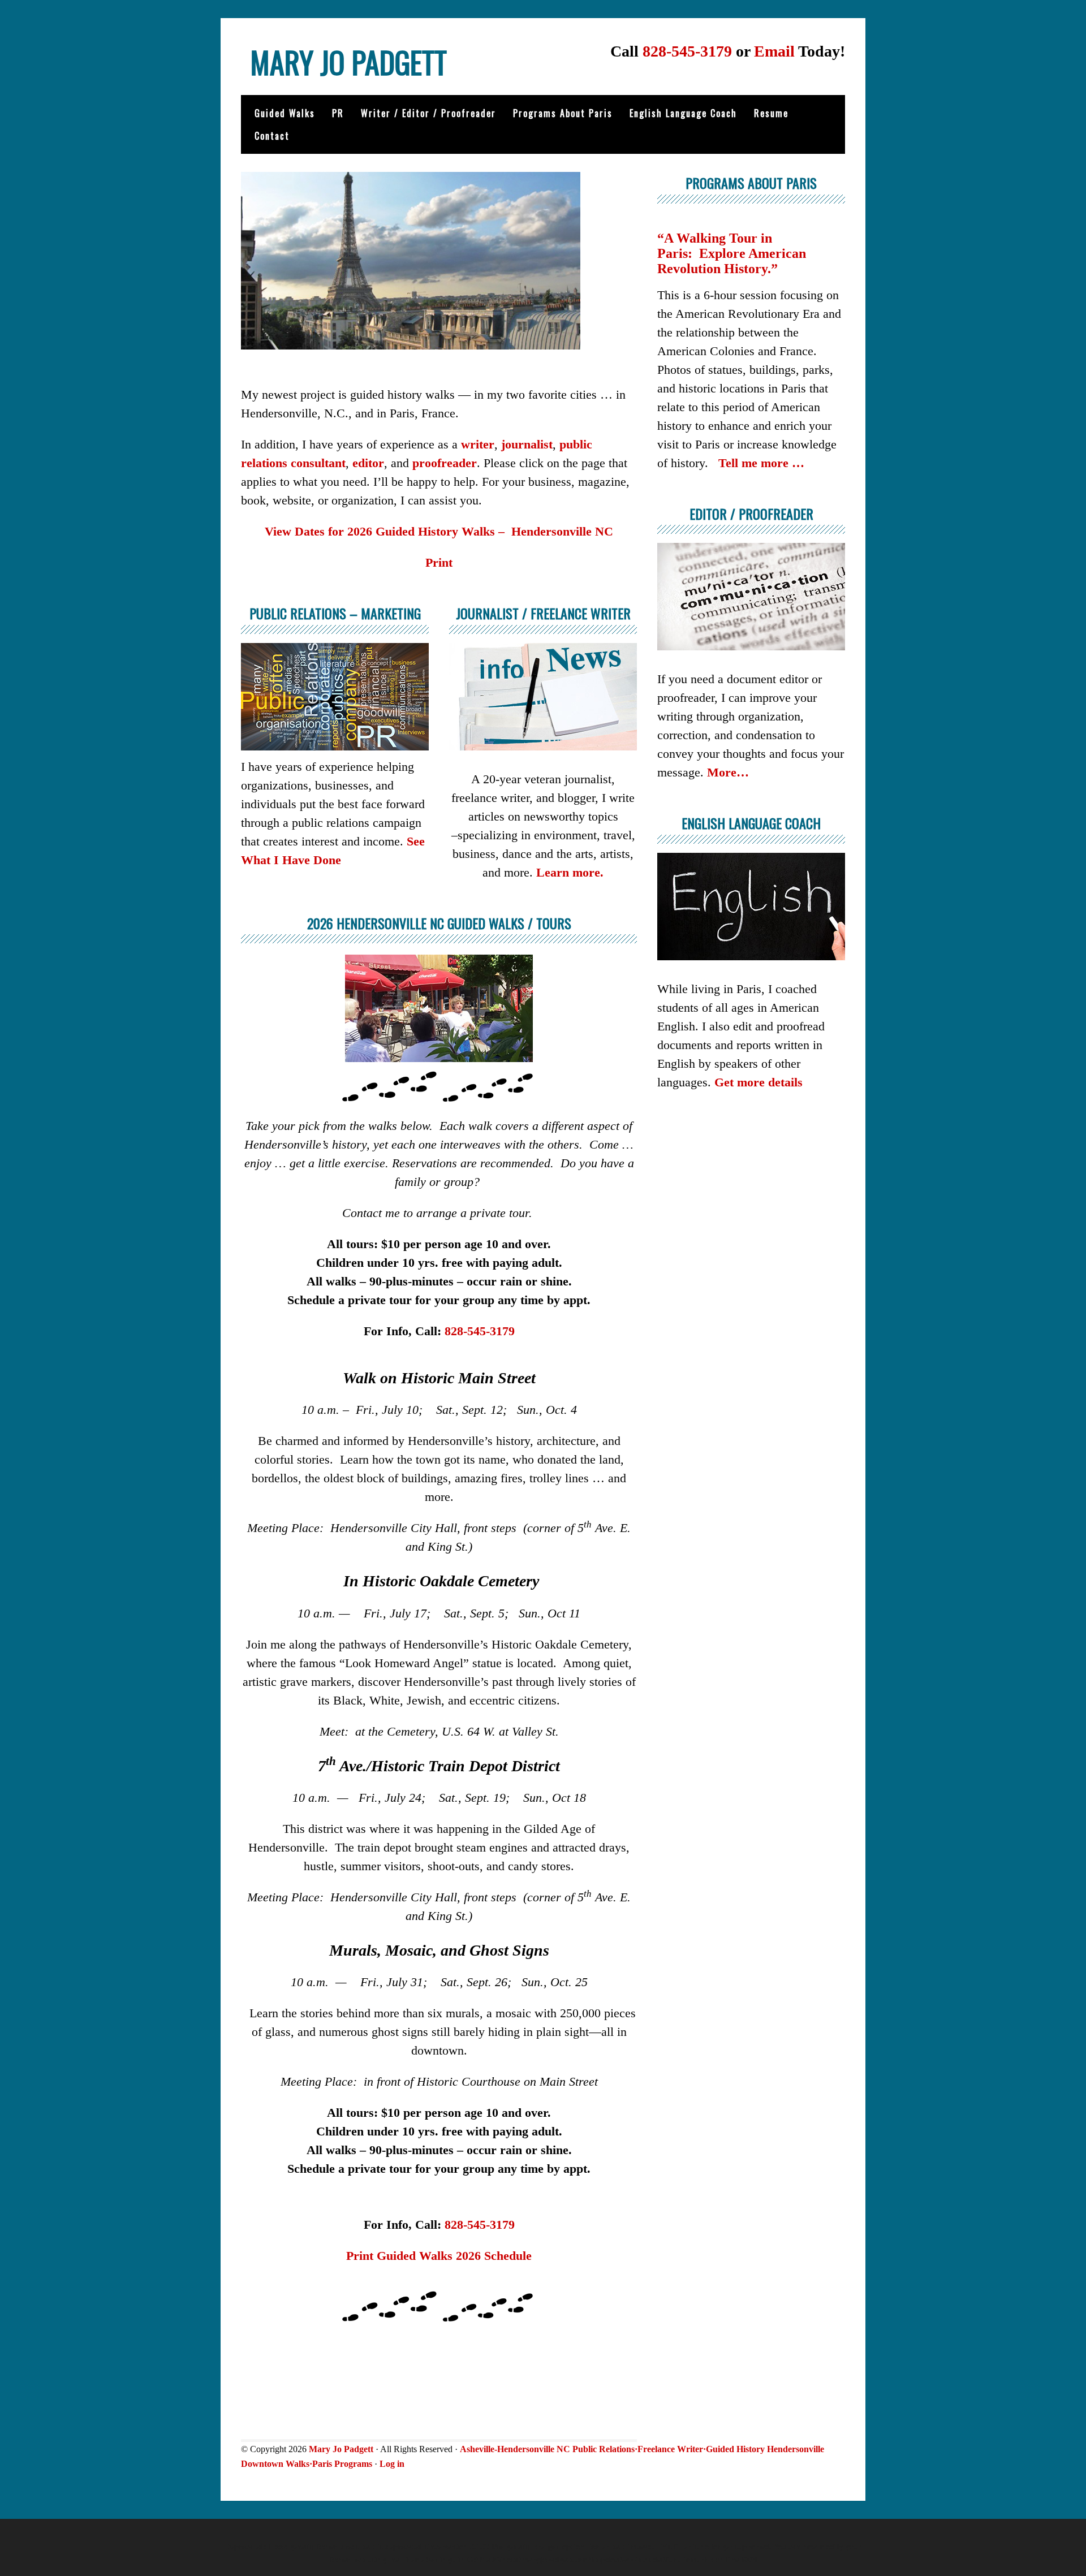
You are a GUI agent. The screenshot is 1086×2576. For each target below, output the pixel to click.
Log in (392, 2464)
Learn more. (570, 872)
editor (368, 463)
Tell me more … (761, 463)
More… (728, 772)
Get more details (759, 1082)
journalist (527, 444)
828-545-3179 (687, 51)
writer (478, 444)
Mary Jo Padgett (348, 62)
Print (439, 562)
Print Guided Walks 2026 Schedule (439, 2256)
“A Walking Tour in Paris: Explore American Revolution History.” (732, 253)
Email (774, 51)
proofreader (445, 463)
